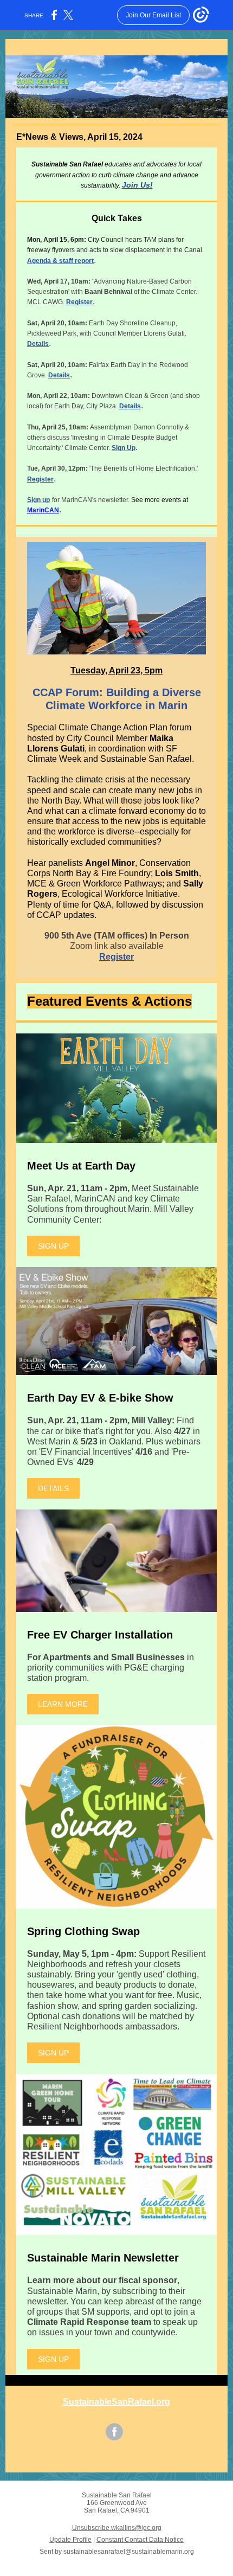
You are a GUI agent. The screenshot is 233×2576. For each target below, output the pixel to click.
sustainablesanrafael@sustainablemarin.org (129, 2552)
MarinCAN (43, 510)
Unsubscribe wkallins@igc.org (117, 2528)
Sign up (38, 500)
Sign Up (124, 448)
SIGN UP (53, 1246)
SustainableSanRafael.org (116, 2402)
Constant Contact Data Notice (140, 2540)
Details (38, 344)
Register (79, 302)
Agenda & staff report (60, 261)
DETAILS (53, 1488)
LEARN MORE (63, 1704)
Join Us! (137, 185)
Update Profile (70, 2540)
